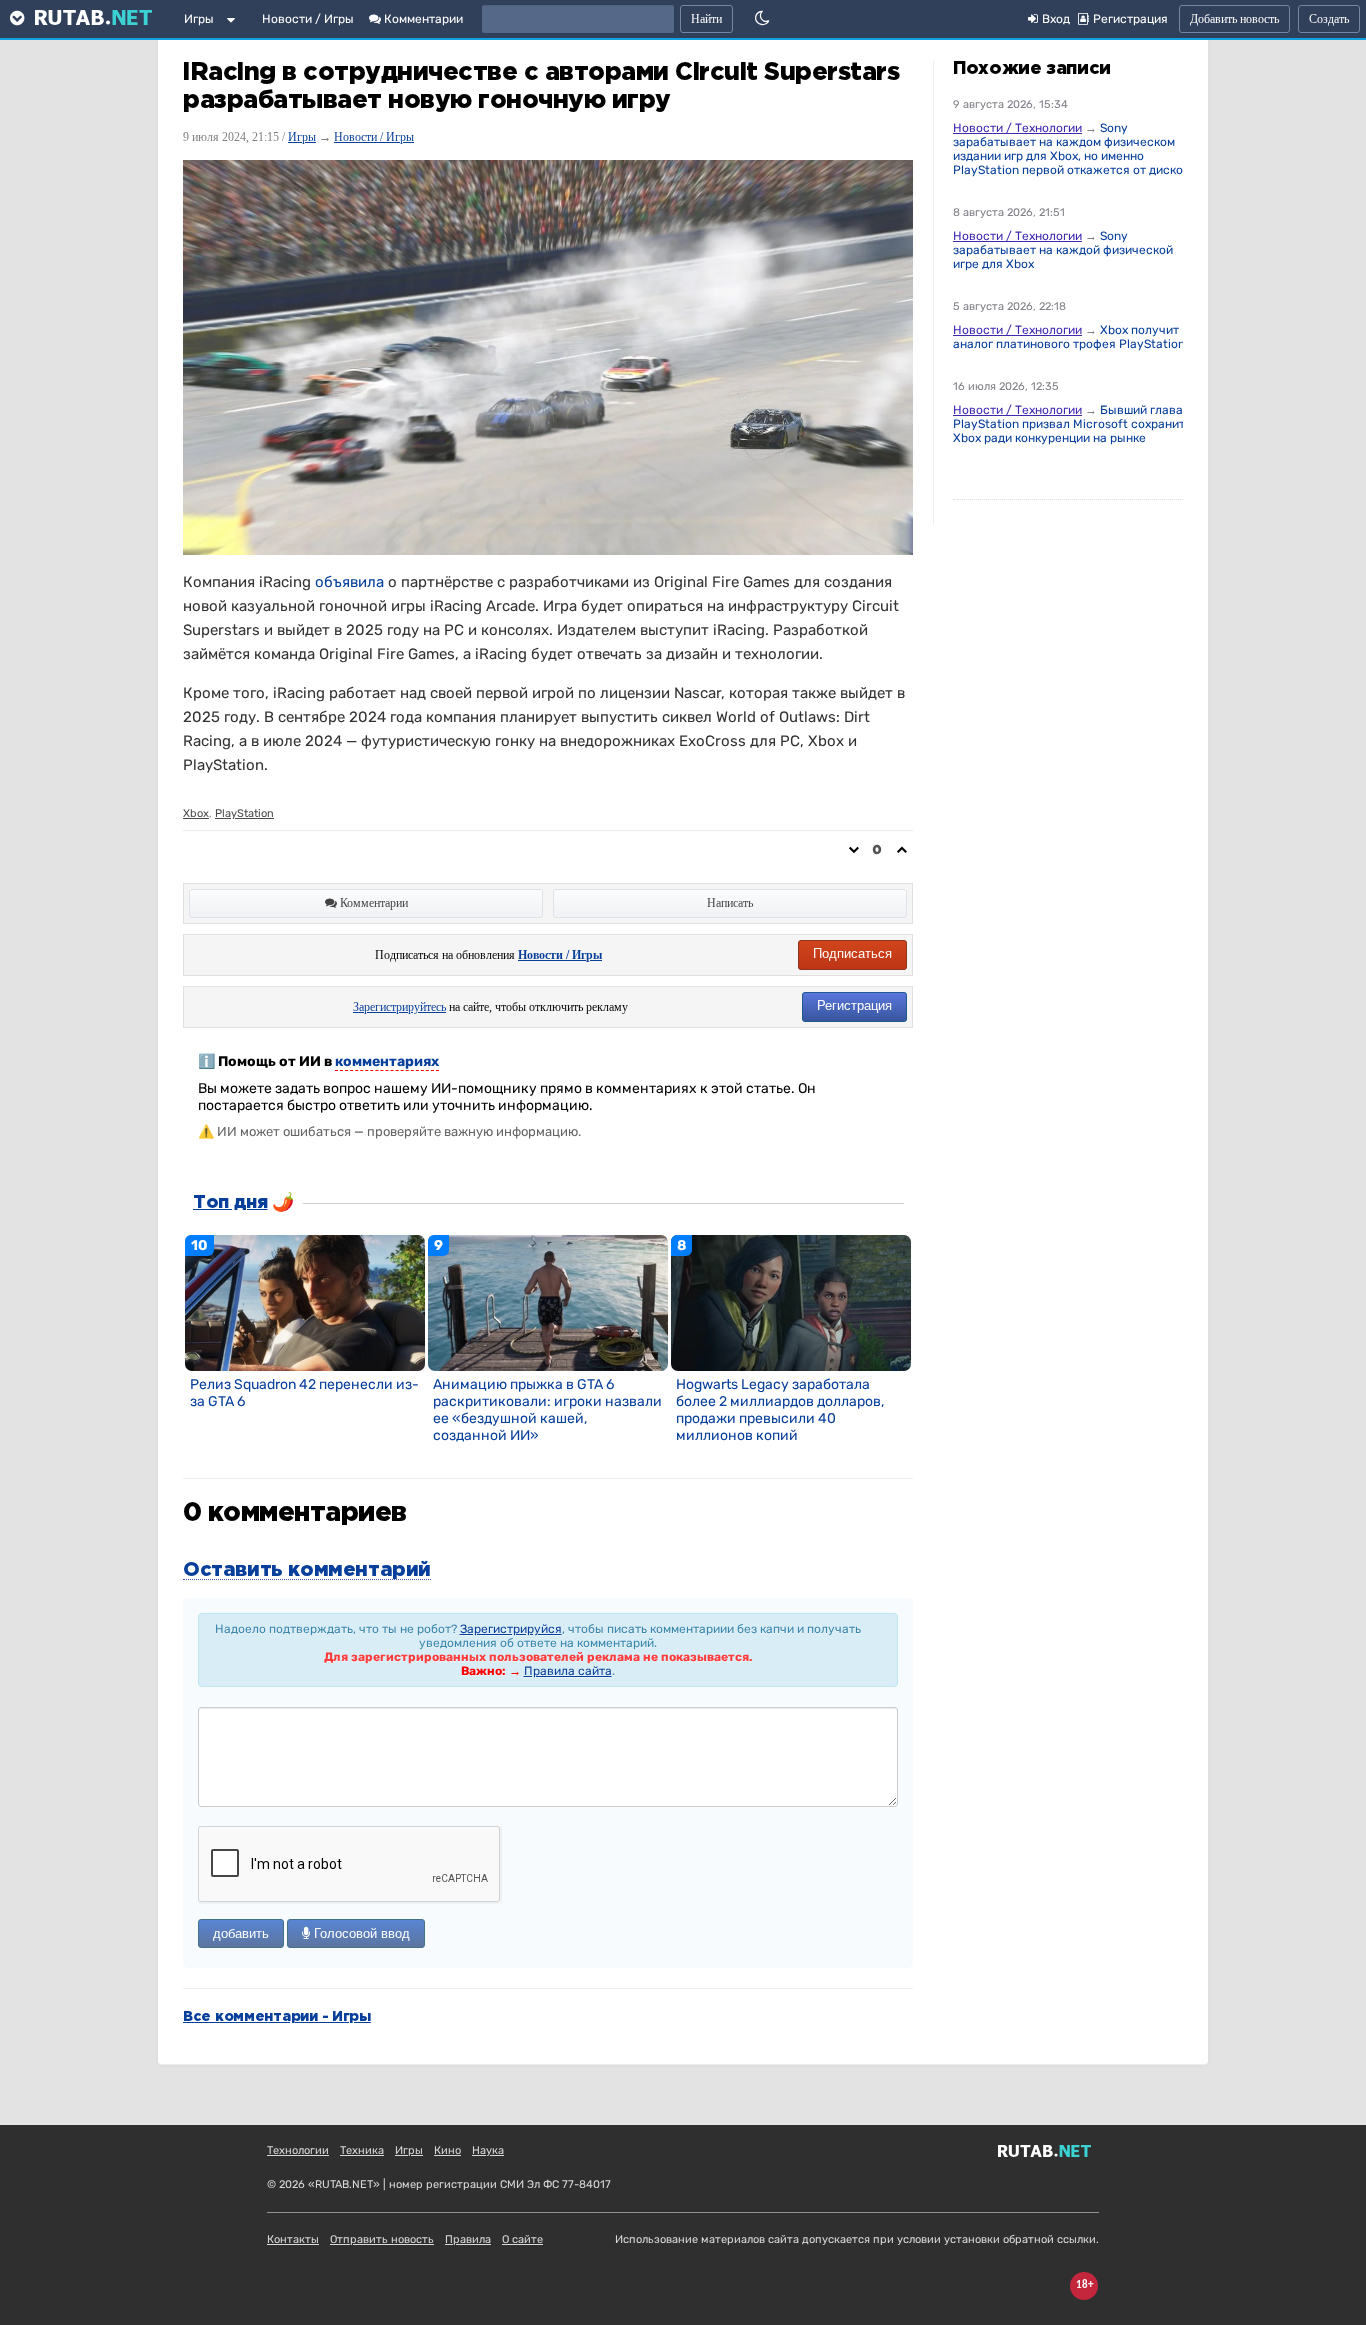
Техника (362, 2150)
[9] (548, 1302)
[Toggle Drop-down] (235, 23)
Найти (706, 19)
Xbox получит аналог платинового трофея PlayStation (1069, 337)
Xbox (196, 813)
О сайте (522, 2239)
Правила (468, 2239)
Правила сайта (568, 1671)
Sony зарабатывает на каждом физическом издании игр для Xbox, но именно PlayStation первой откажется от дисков (1071, 149)
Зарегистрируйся (511, 1629)
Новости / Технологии (1017, 128)
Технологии (298, 2150)
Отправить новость (382, 2239)
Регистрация (854, 1005)
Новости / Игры (308, 19)
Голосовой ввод (360, 1933)
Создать (1329, 19)
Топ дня (230, 1203)
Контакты (293, 2239)
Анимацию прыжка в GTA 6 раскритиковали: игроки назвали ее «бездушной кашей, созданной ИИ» (547, 1410)
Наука (488, 2150)
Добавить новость (1234, 19)
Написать (730, 903)
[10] (305, 1302)
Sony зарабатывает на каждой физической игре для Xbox (1063, 250)
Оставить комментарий (307, 1570)
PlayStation (244, 813)
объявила (349, 582)
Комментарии (422, 19)
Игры (199, 19)
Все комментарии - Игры (277, 2017)
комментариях (387, 1061)
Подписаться (852, 953)
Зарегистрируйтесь (399, 1007)
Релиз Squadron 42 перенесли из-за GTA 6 (304, 1393)
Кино (447, 2150)
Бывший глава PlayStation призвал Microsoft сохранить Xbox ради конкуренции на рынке (1072, 424)
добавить (241, 1933)
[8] (791, 1302)
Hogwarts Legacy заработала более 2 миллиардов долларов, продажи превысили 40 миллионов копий (780, 1410)
